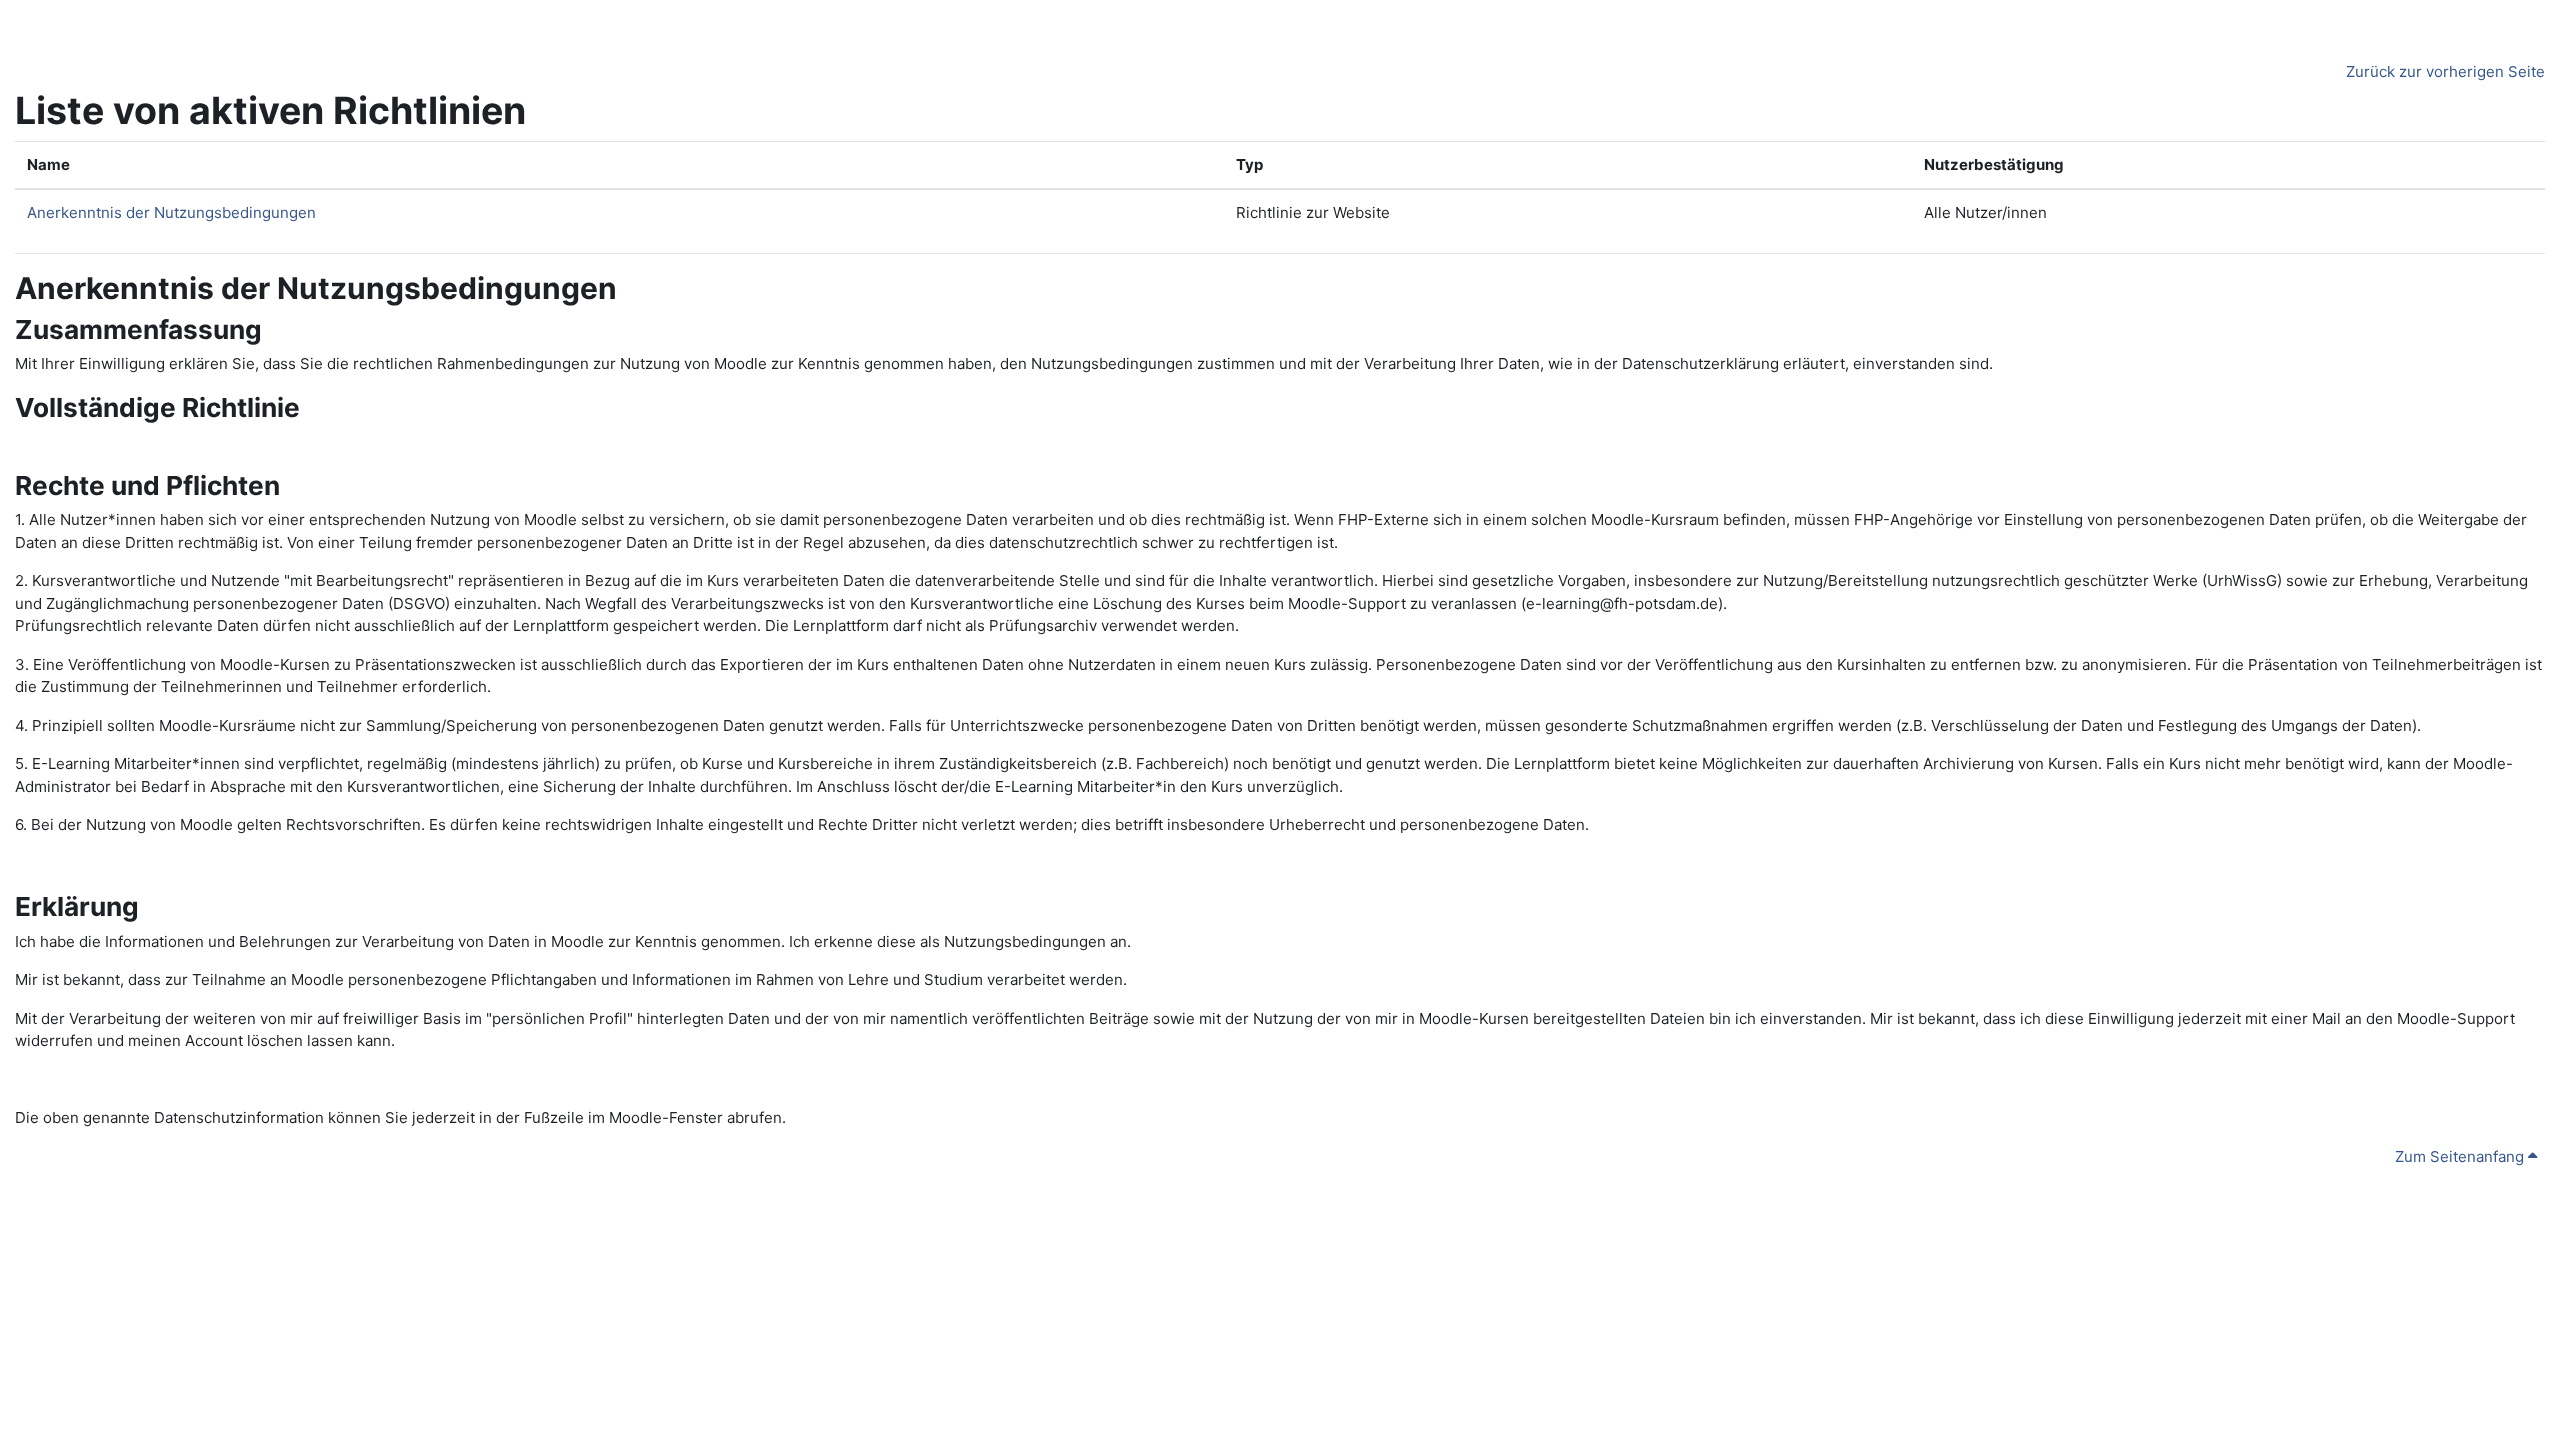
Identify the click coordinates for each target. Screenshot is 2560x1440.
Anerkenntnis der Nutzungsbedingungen (171, 212)
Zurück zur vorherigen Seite (2445, 71)
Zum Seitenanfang (2461, 1156)
